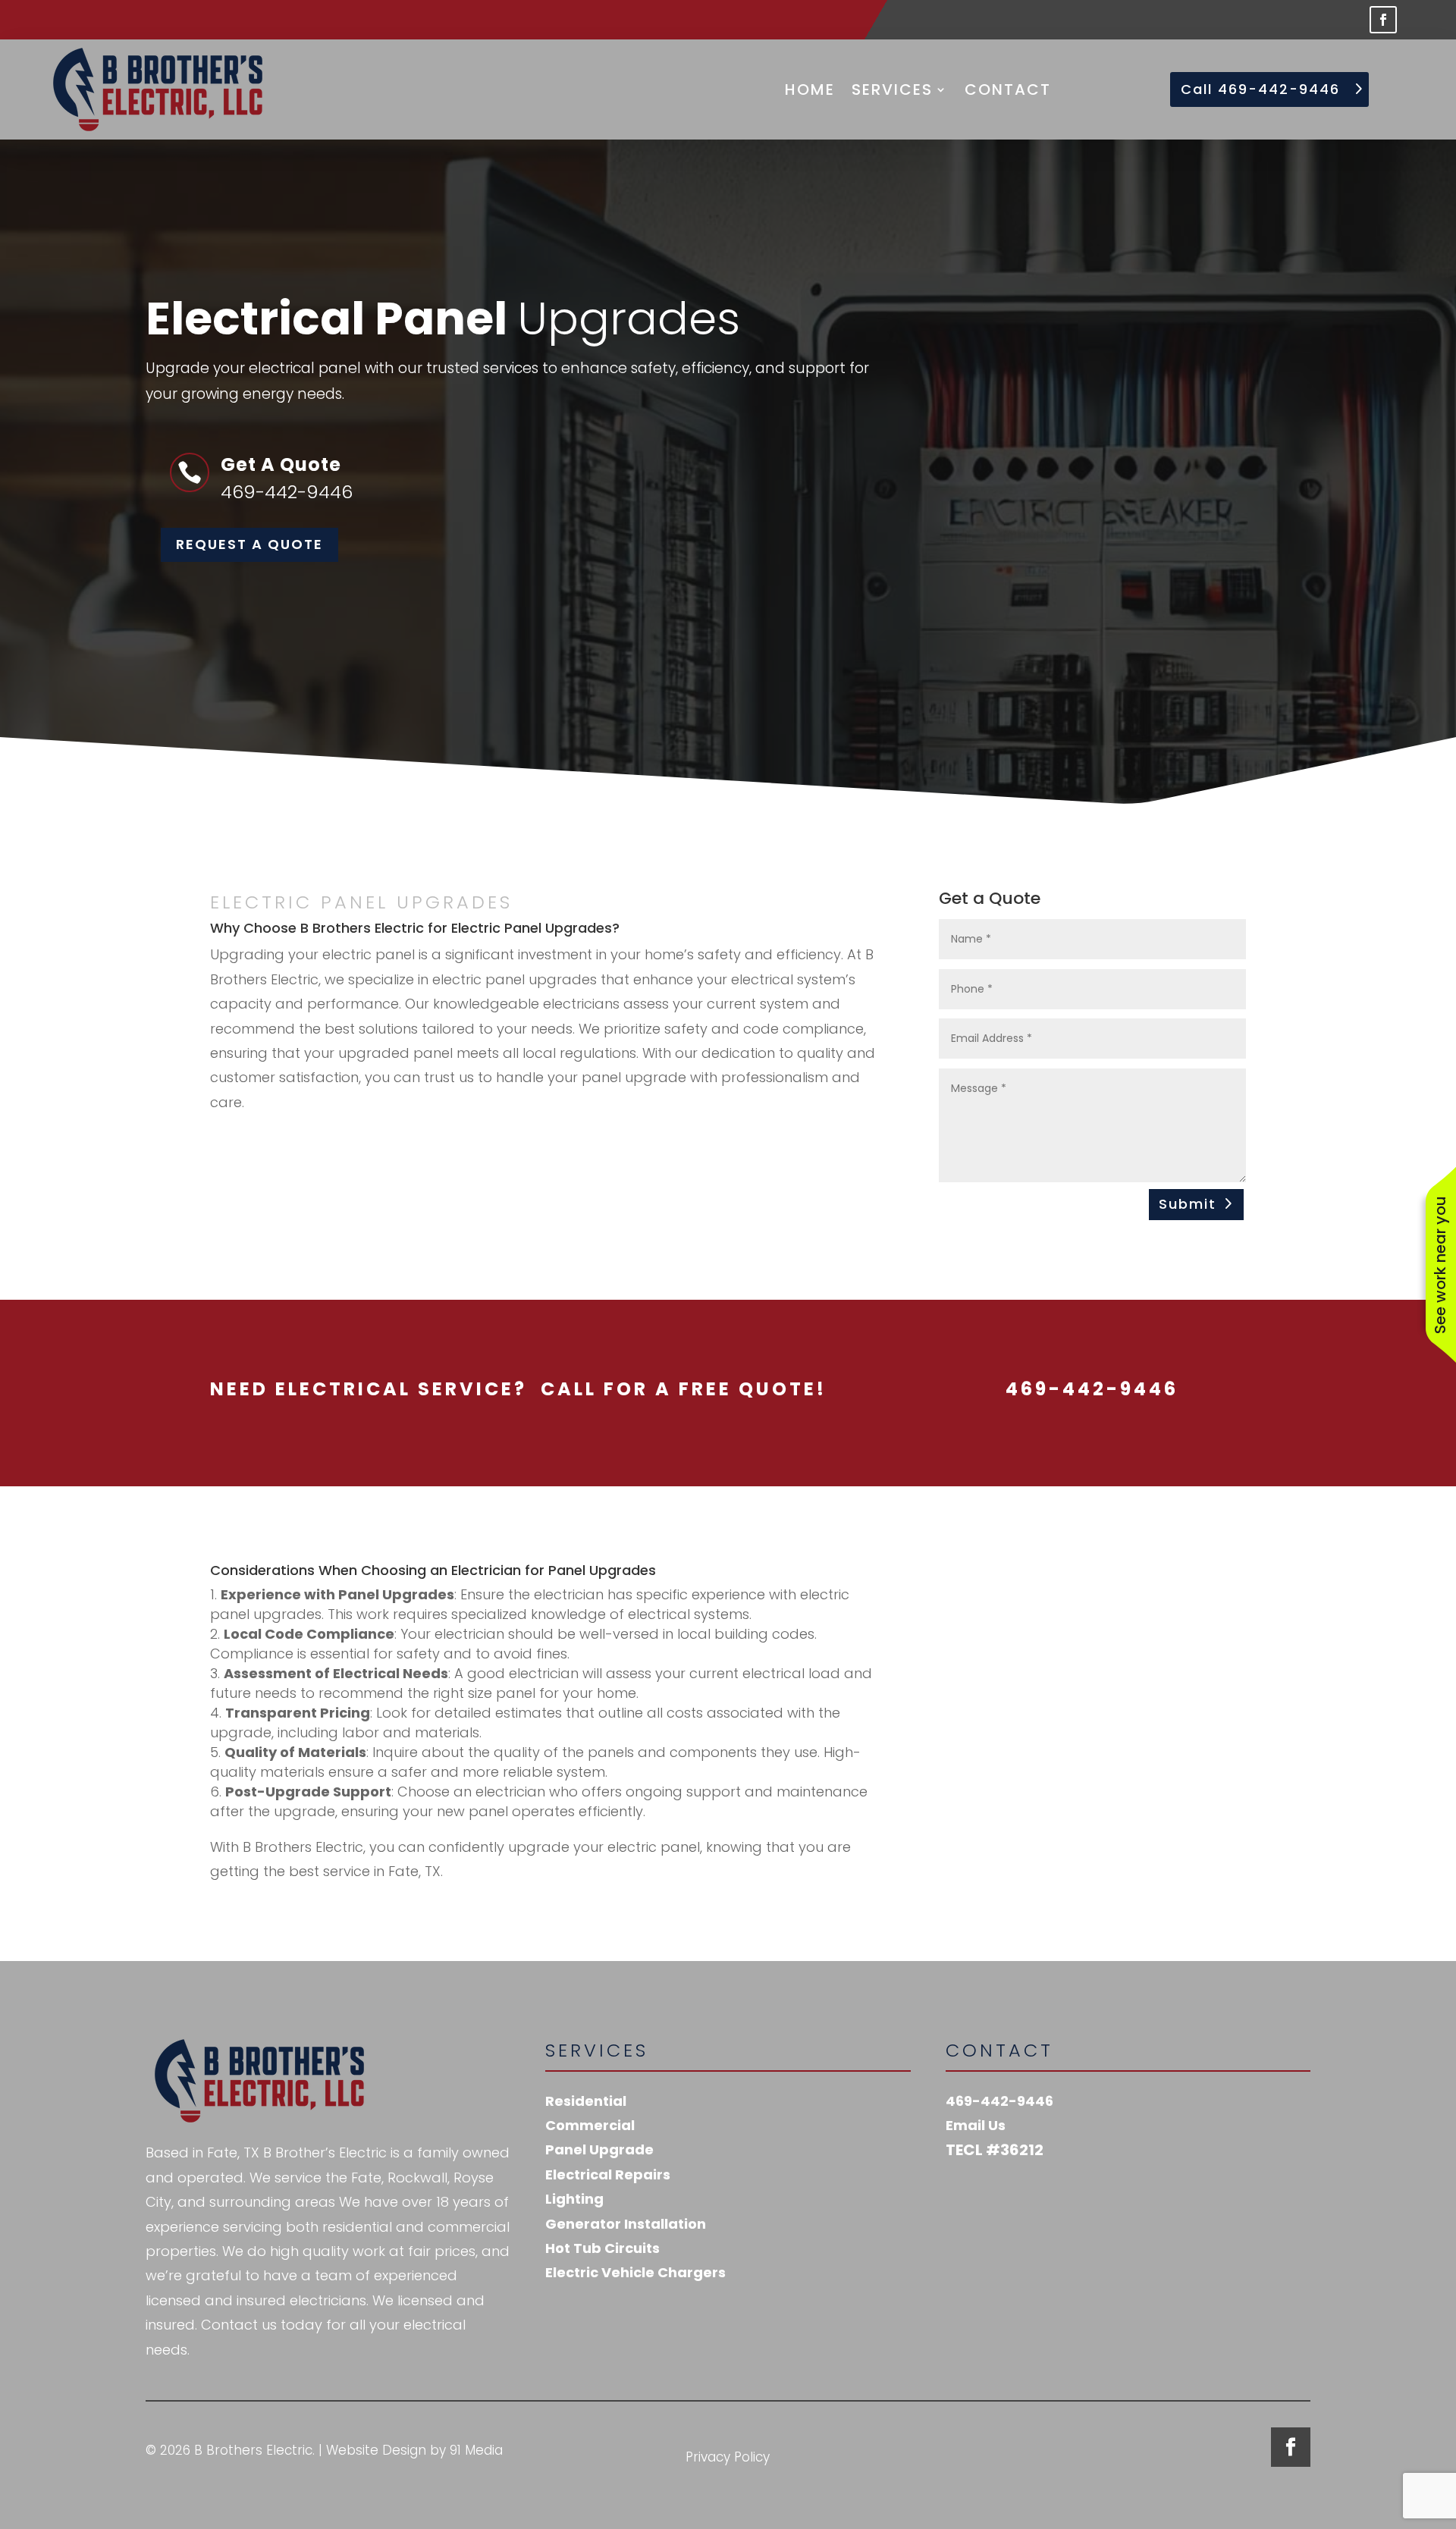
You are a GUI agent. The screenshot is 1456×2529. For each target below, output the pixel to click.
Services (892, 89)
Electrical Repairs (608, 2174)
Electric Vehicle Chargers (635, 2272)
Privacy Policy (728, 2459)
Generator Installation (626, 2224)
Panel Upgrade (599, 2149)
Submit (1188, 1204)
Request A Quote (249, 544)
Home (810, 89)
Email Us (976, 2125)
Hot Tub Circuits (602, 2248)
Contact (1008, 89)
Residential (586, 2101)
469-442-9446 (999, 2101)
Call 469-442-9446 (1260, 89)
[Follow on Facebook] (1383, 20)
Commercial (590, 2125)
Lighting (574, 2199)
